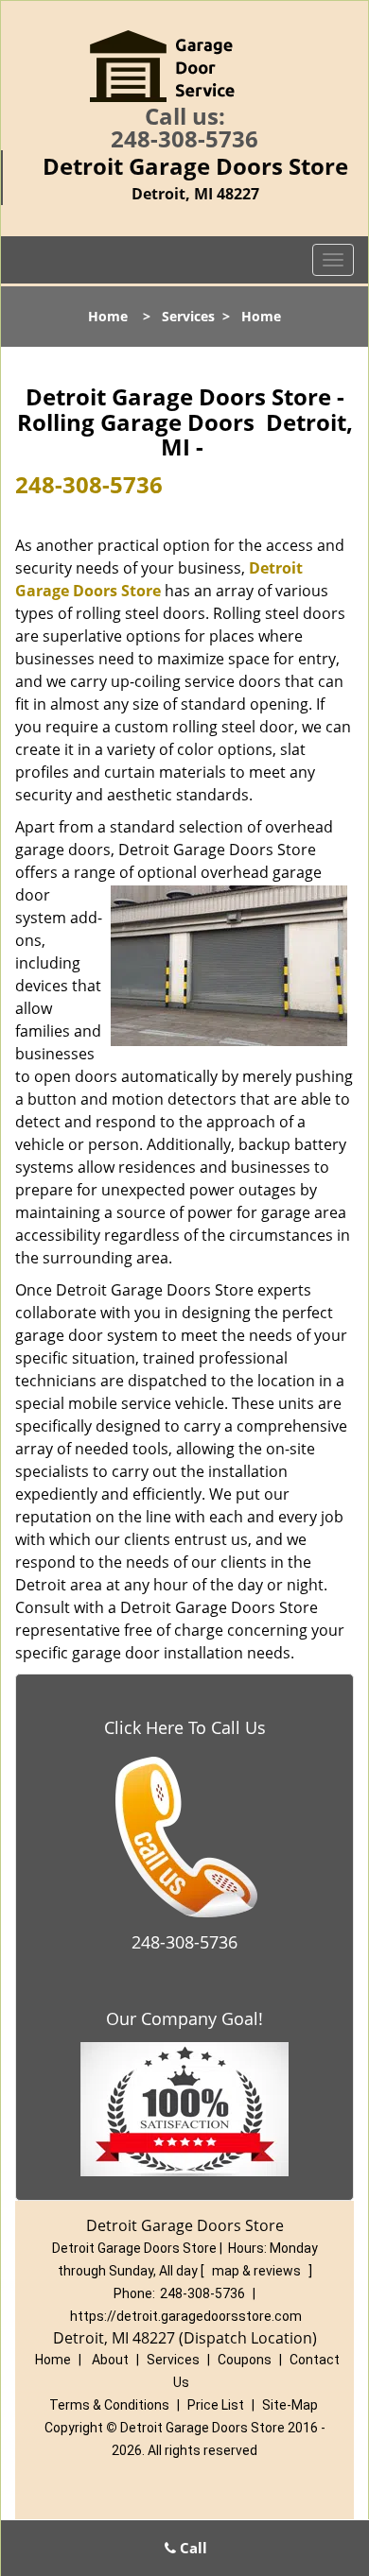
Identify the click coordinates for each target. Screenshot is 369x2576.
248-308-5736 (184, 138)
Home (108, 316)
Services (188, 316)
